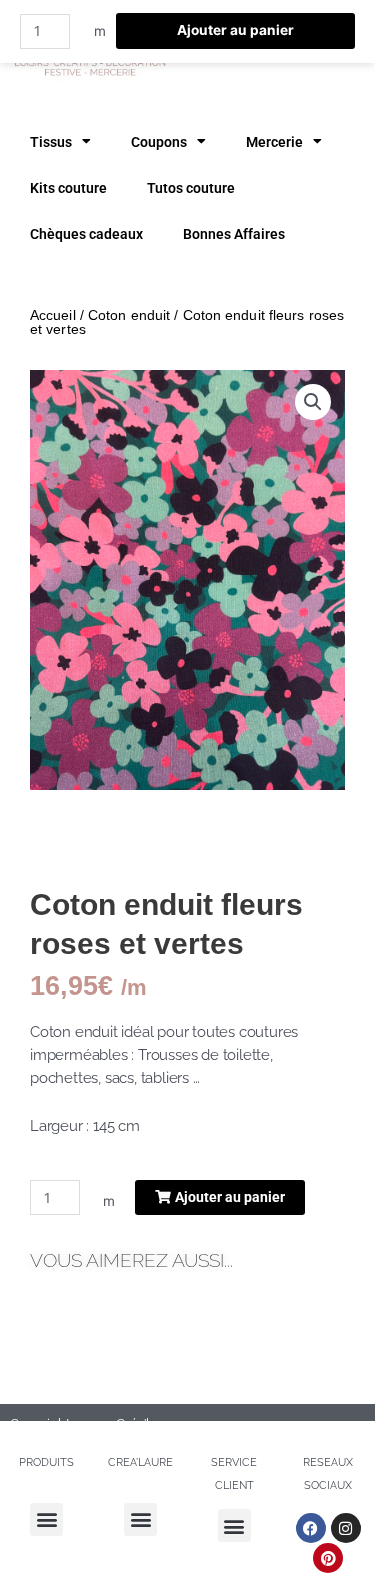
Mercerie (274, 142)
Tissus (51, 142)
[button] (313, 402)
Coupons (159, 142)
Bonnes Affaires (234, 234)
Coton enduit (129, 315)
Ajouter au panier (235, 30)
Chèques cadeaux (86, 234)
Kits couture (68, 188)
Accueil (53, 315)
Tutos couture (191, 188)
